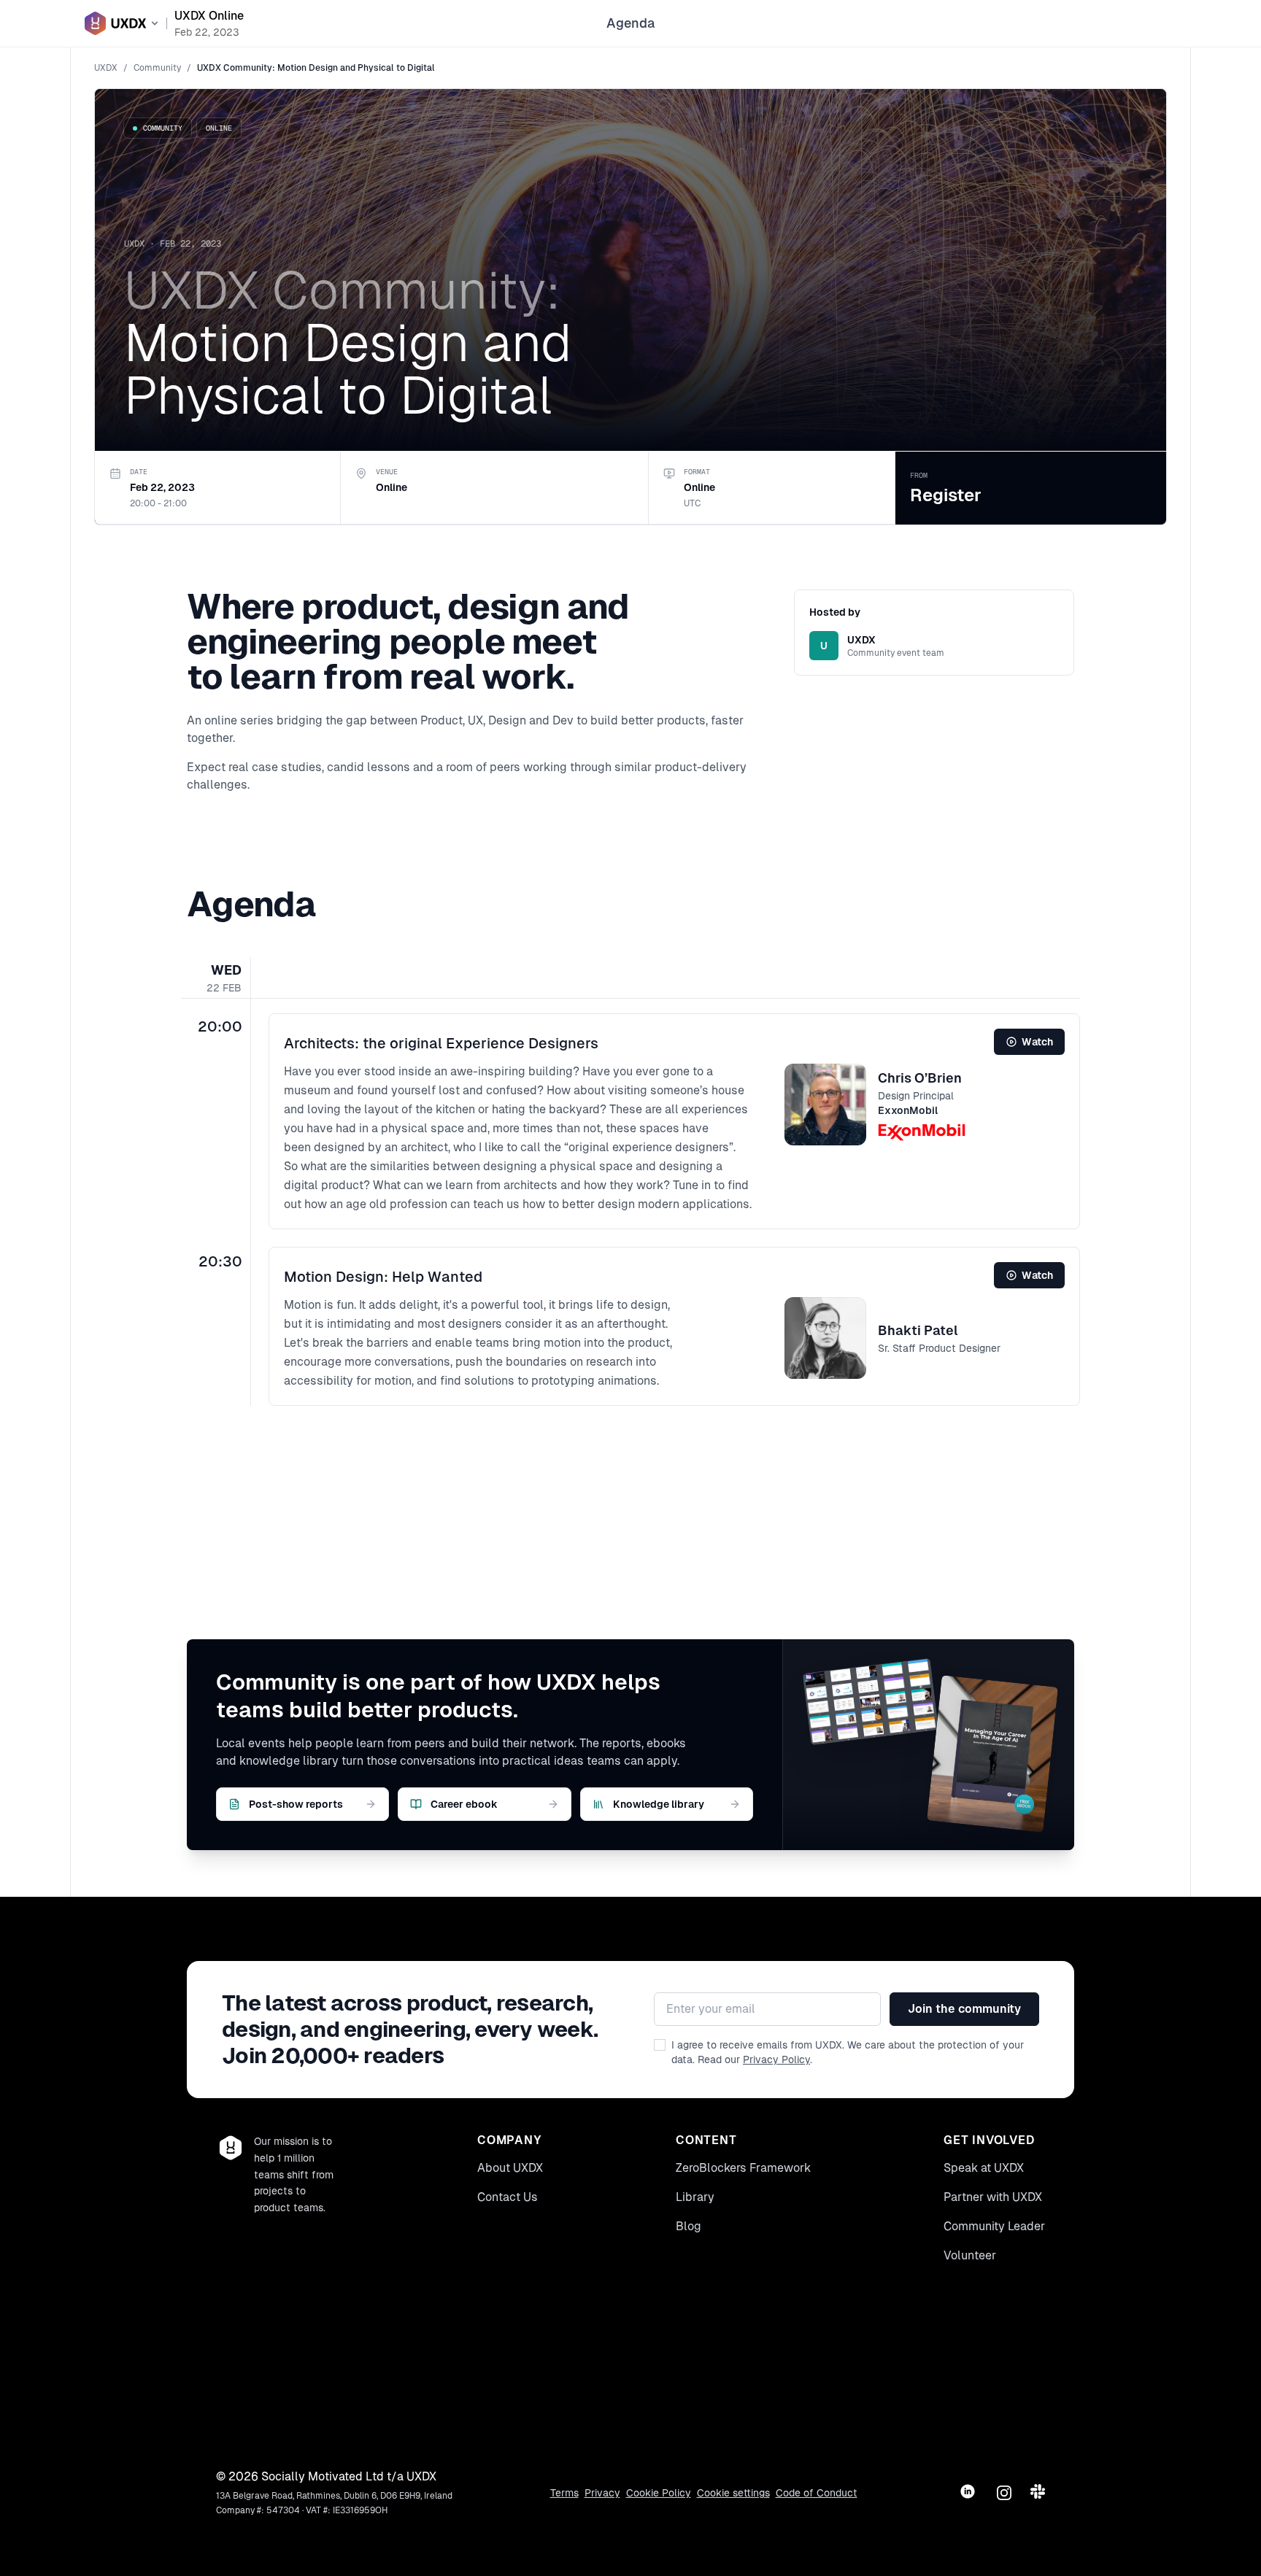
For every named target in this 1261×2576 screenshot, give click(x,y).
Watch (1037, 1042)
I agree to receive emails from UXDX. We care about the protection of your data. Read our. (848, 2052)
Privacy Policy (776, 2059)
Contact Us (508, 2197)
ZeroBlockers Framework (743, 2168)
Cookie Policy (659, 2493)
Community (157, 68)
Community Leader (994, 2226)
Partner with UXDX (993, 2197)
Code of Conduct (817, 2493)
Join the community (964, 2009)
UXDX (106, 68)
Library (695, 2197)
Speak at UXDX (984, 2168)
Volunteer (970, 2255)
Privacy (602, 2493)
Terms (564, 2493)
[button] (674, 1121)
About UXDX (510, 2168)
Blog (689, 2226)
